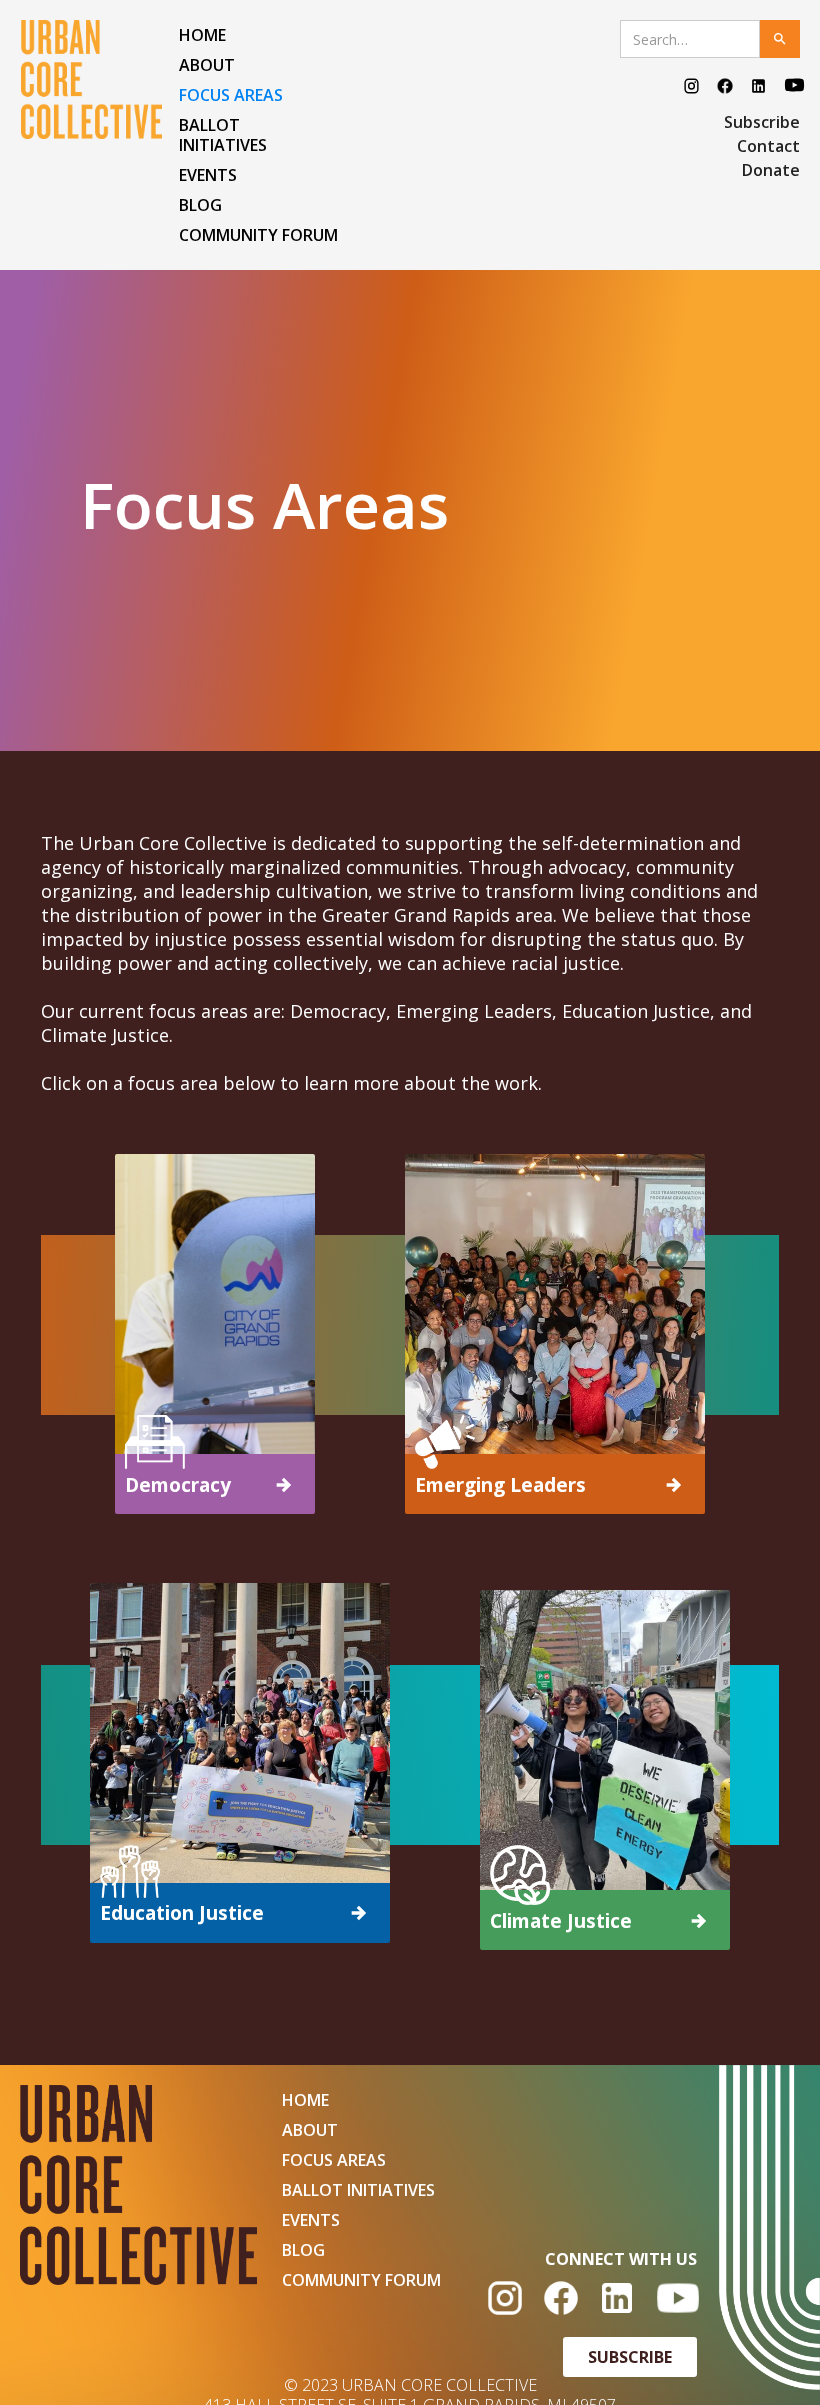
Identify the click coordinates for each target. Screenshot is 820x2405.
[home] (95, 79)
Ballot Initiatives (223, 135)
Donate (771, 170)
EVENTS (208, 175)
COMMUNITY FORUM (258, 235)
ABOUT (207, 65)
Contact (768, 146)
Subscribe (762, 122)
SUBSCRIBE (630, 2357)
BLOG (200, 205)
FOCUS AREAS (231, 95)
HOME (202, 35)
